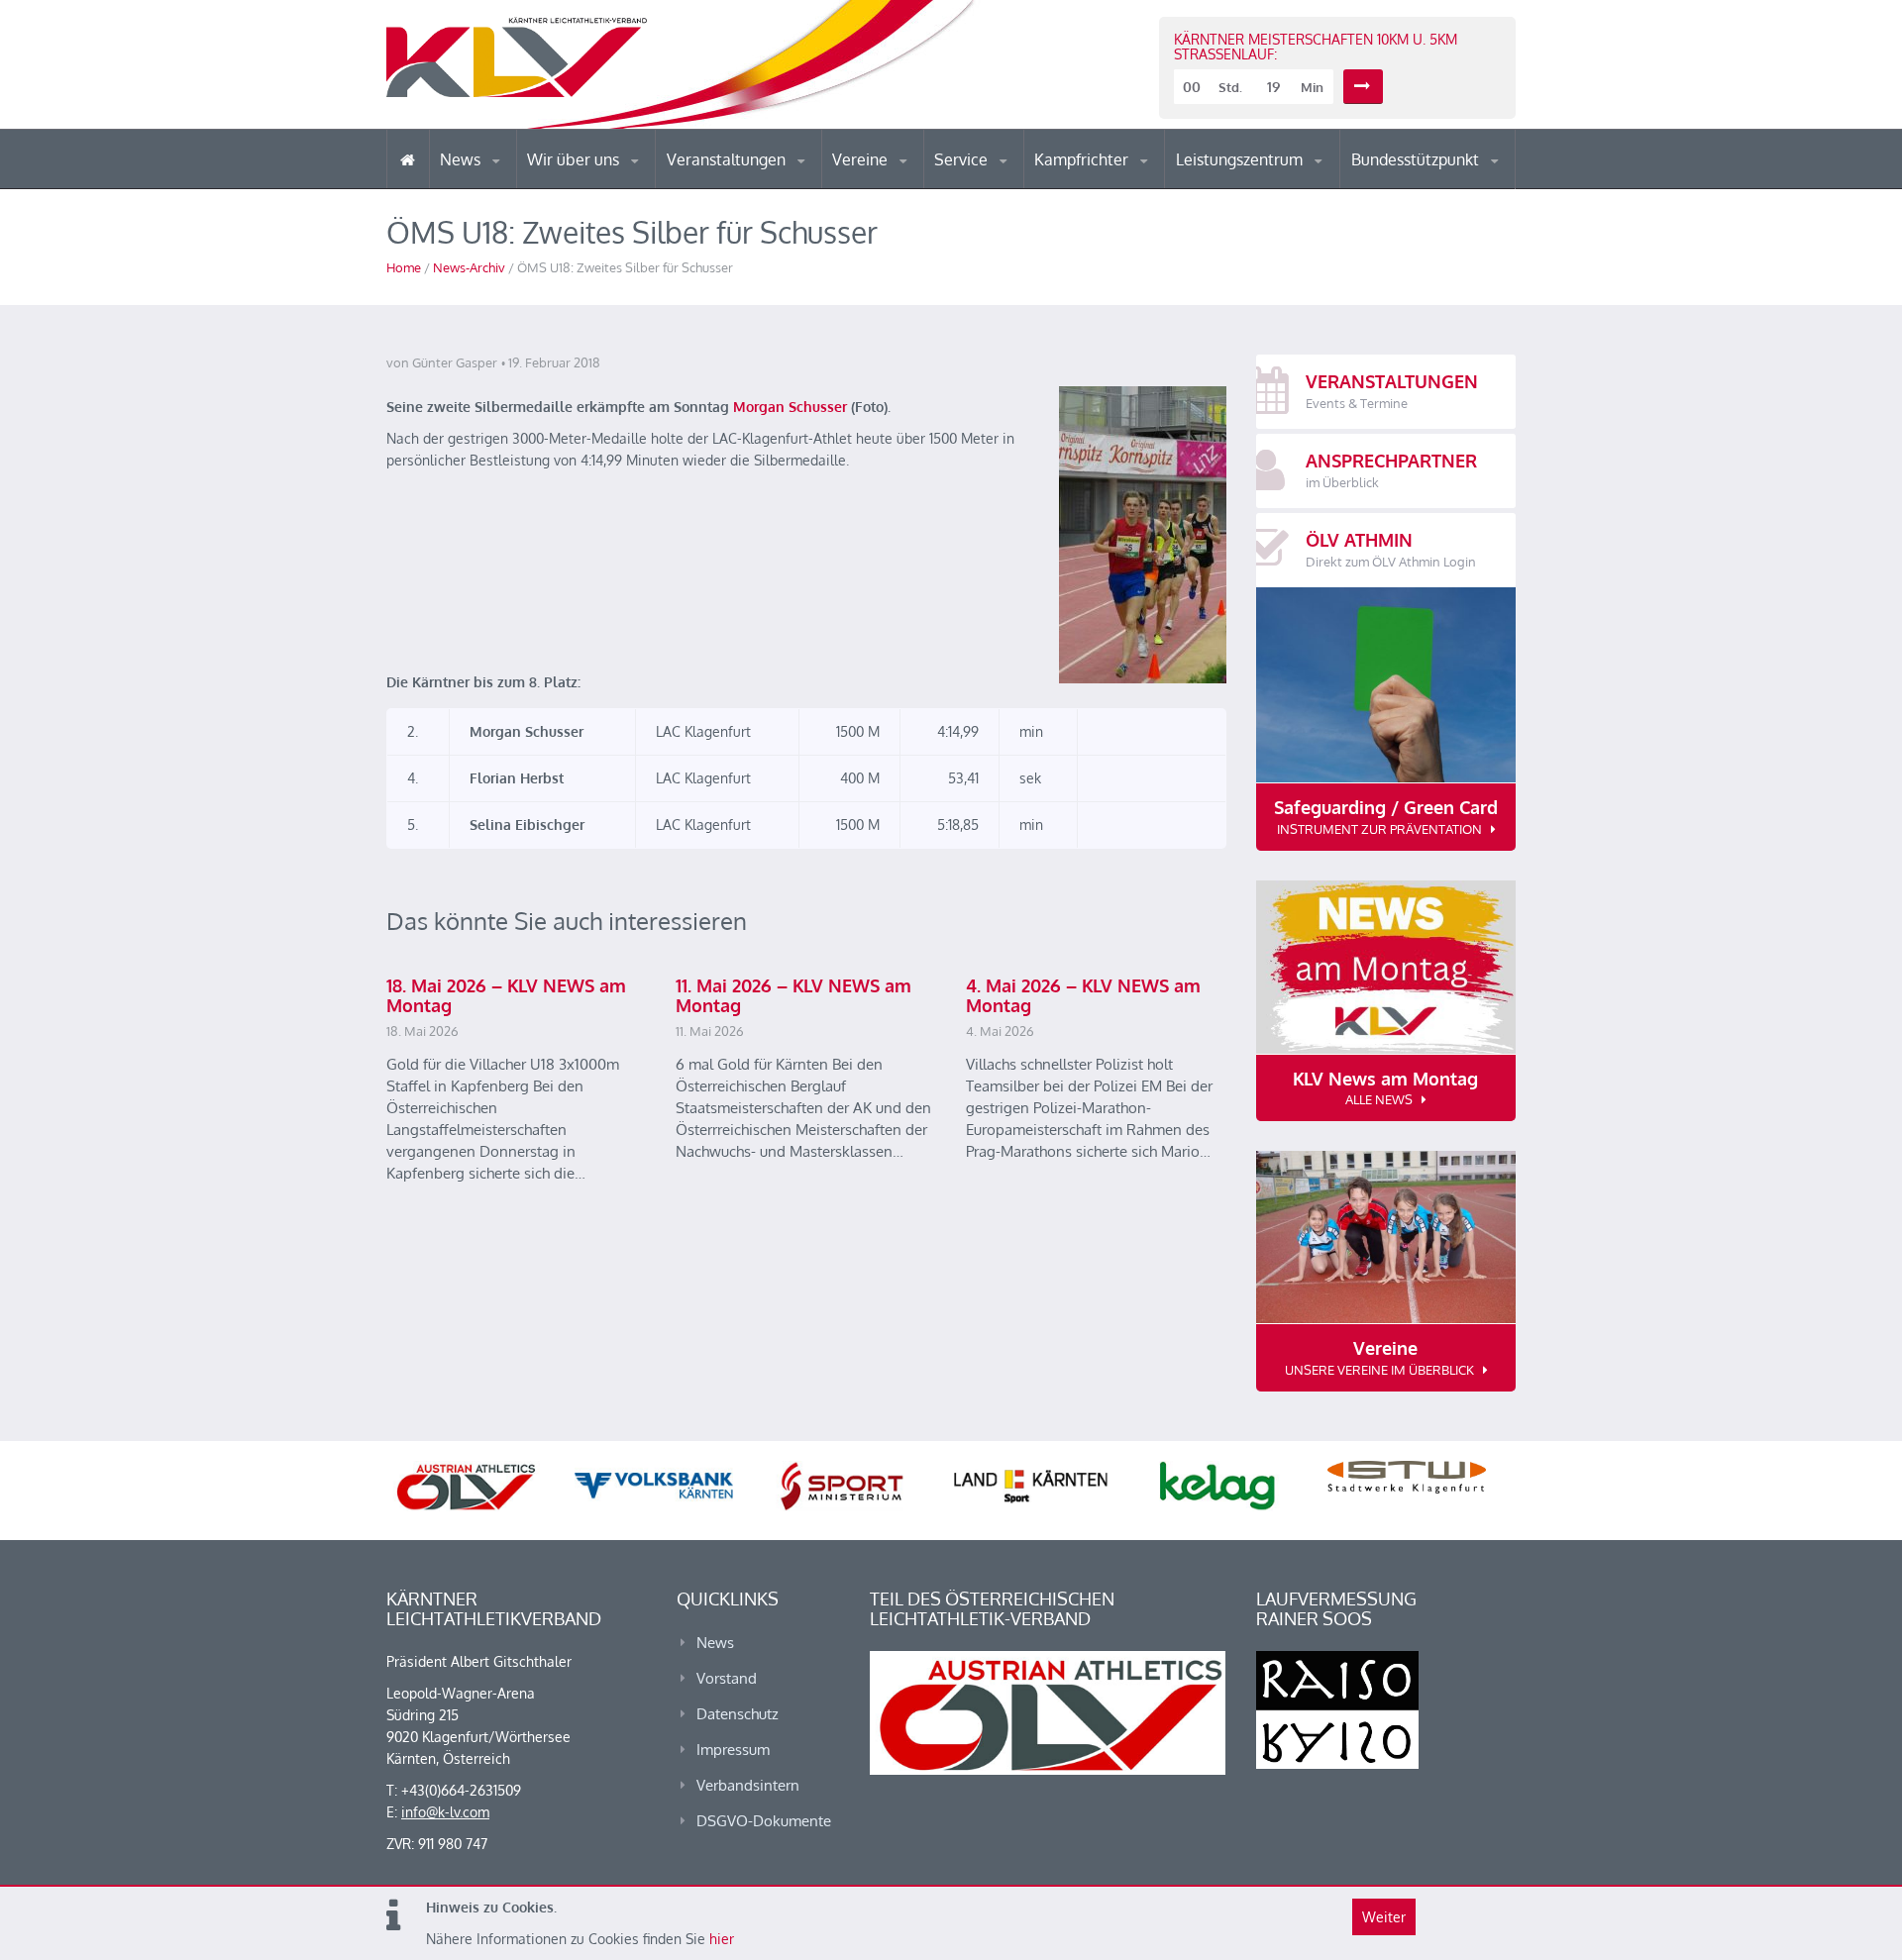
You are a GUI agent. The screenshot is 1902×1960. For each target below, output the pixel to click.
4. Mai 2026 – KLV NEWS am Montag (1083, 995)
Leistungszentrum (1241, 159)
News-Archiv (469, 267)
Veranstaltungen (728, 159)
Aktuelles (1074, 188)
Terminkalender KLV (742, 188)
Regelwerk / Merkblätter (1117, 182)
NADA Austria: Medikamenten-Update (608, 180)
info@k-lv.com (445, 1812)
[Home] (408, 159)
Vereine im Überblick (910, 188)
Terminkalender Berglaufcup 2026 (753, 186)
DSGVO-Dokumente (764, 1821)
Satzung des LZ (1262, 186)
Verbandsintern (748, 1785)
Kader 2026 (1437, 186)
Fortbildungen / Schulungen (1120, 186)
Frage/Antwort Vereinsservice (917, 186)
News (462, 159)
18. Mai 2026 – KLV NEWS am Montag (506, 995)
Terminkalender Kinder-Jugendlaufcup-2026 (751, 182)
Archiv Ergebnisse (1018, 186)
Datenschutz (738, 1714)
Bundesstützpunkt (1417, 159)
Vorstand (612, 186)
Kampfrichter (1083, 159)
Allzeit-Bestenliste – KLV (1013, 181)
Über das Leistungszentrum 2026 (1262, 184)
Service (963, 159)
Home (404, 267)
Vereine (862, 159)
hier (722, 1939)
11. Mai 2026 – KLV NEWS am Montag (793, 995)
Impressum (733, 1750)
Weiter (1384, 1917)
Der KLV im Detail (594, 188)
